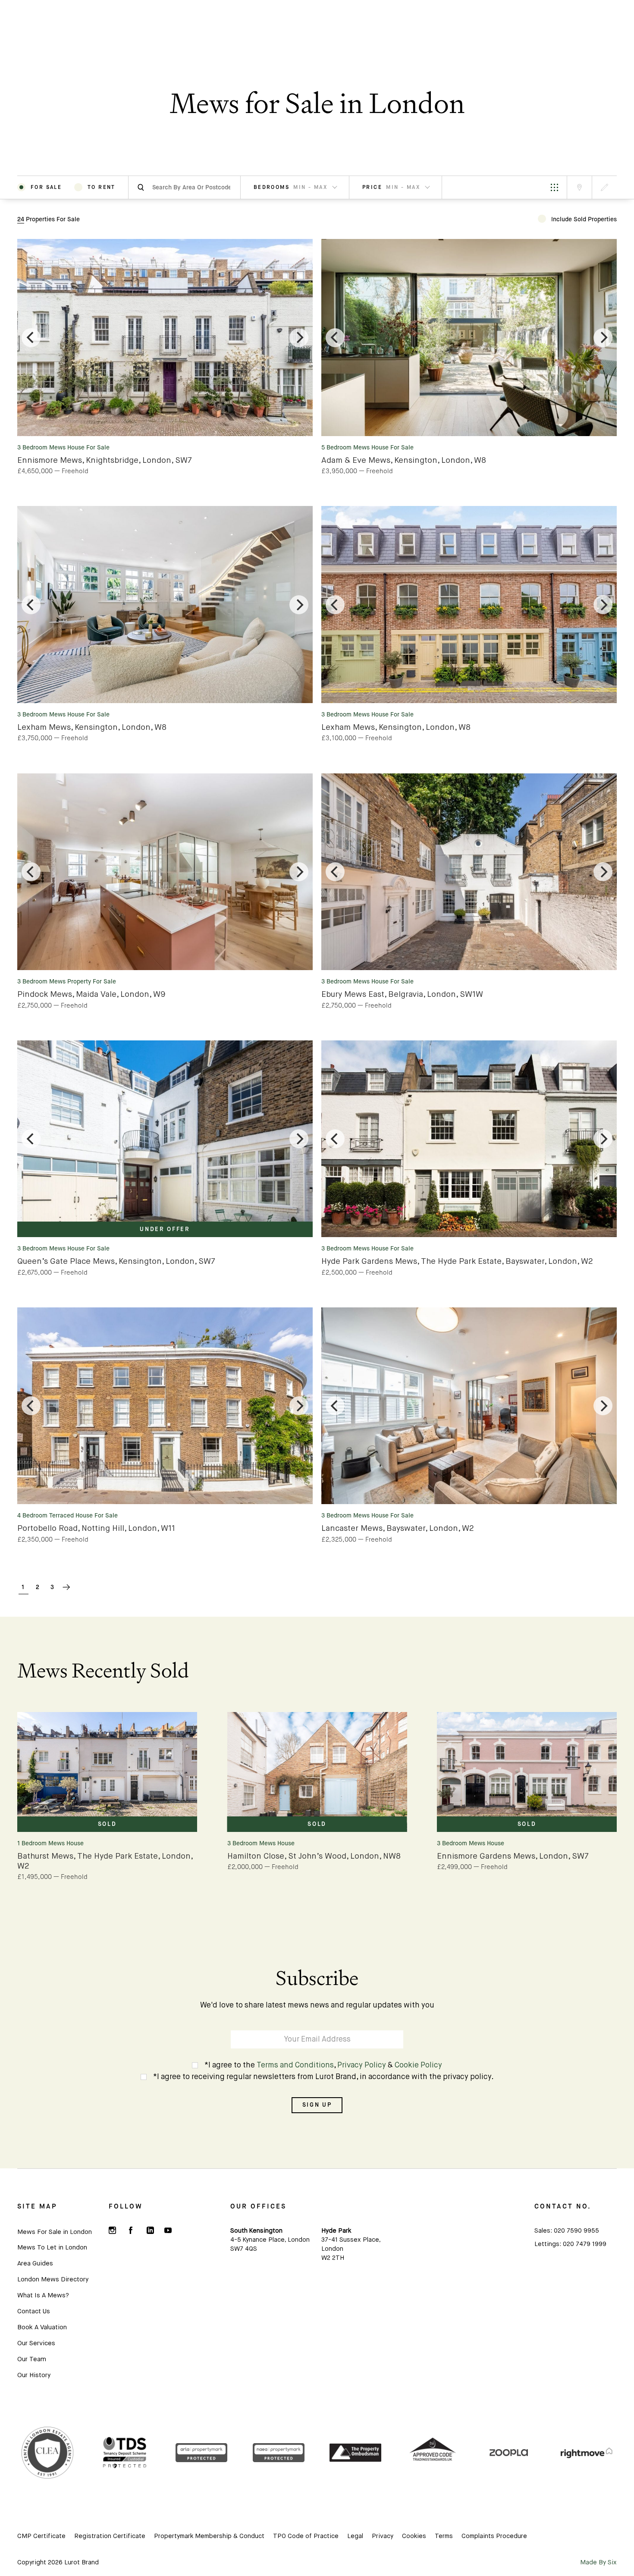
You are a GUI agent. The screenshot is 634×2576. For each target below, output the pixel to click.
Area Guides (35, 2263)
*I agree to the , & (323, 2066)
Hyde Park (336, 2231)
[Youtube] (168, 2230)
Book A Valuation (42, 2327)
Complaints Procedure (494, 2536)
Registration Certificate (110, 2536)
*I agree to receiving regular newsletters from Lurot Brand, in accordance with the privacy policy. (323, 2077)
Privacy (383, 2536)
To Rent (102, 187)
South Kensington (256, 2231)
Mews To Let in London (52, 2248)
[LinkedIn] (150, 2230)
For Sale (46, 187)
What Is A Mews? (43, 2295)
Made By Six (598, 2563)
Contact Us (34, 2311)
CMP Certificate (41, 2536)
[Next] (299, 338)
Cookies (414, 2536)
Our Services (36, 2343)
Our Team (32, 2359)
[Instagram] (113, 2230)
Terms (444, 2536)
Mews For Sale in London (55, 2232)
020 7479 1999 (585, 2244)
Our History (34, 2375)
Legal (355, 2536)
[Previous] (31, 338)
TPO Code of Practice (306, 2536)
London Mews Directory (53, 2279)
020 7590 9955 (576, 2231)
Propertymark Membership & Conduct (209, 2536)
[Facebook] (131, 2230)
